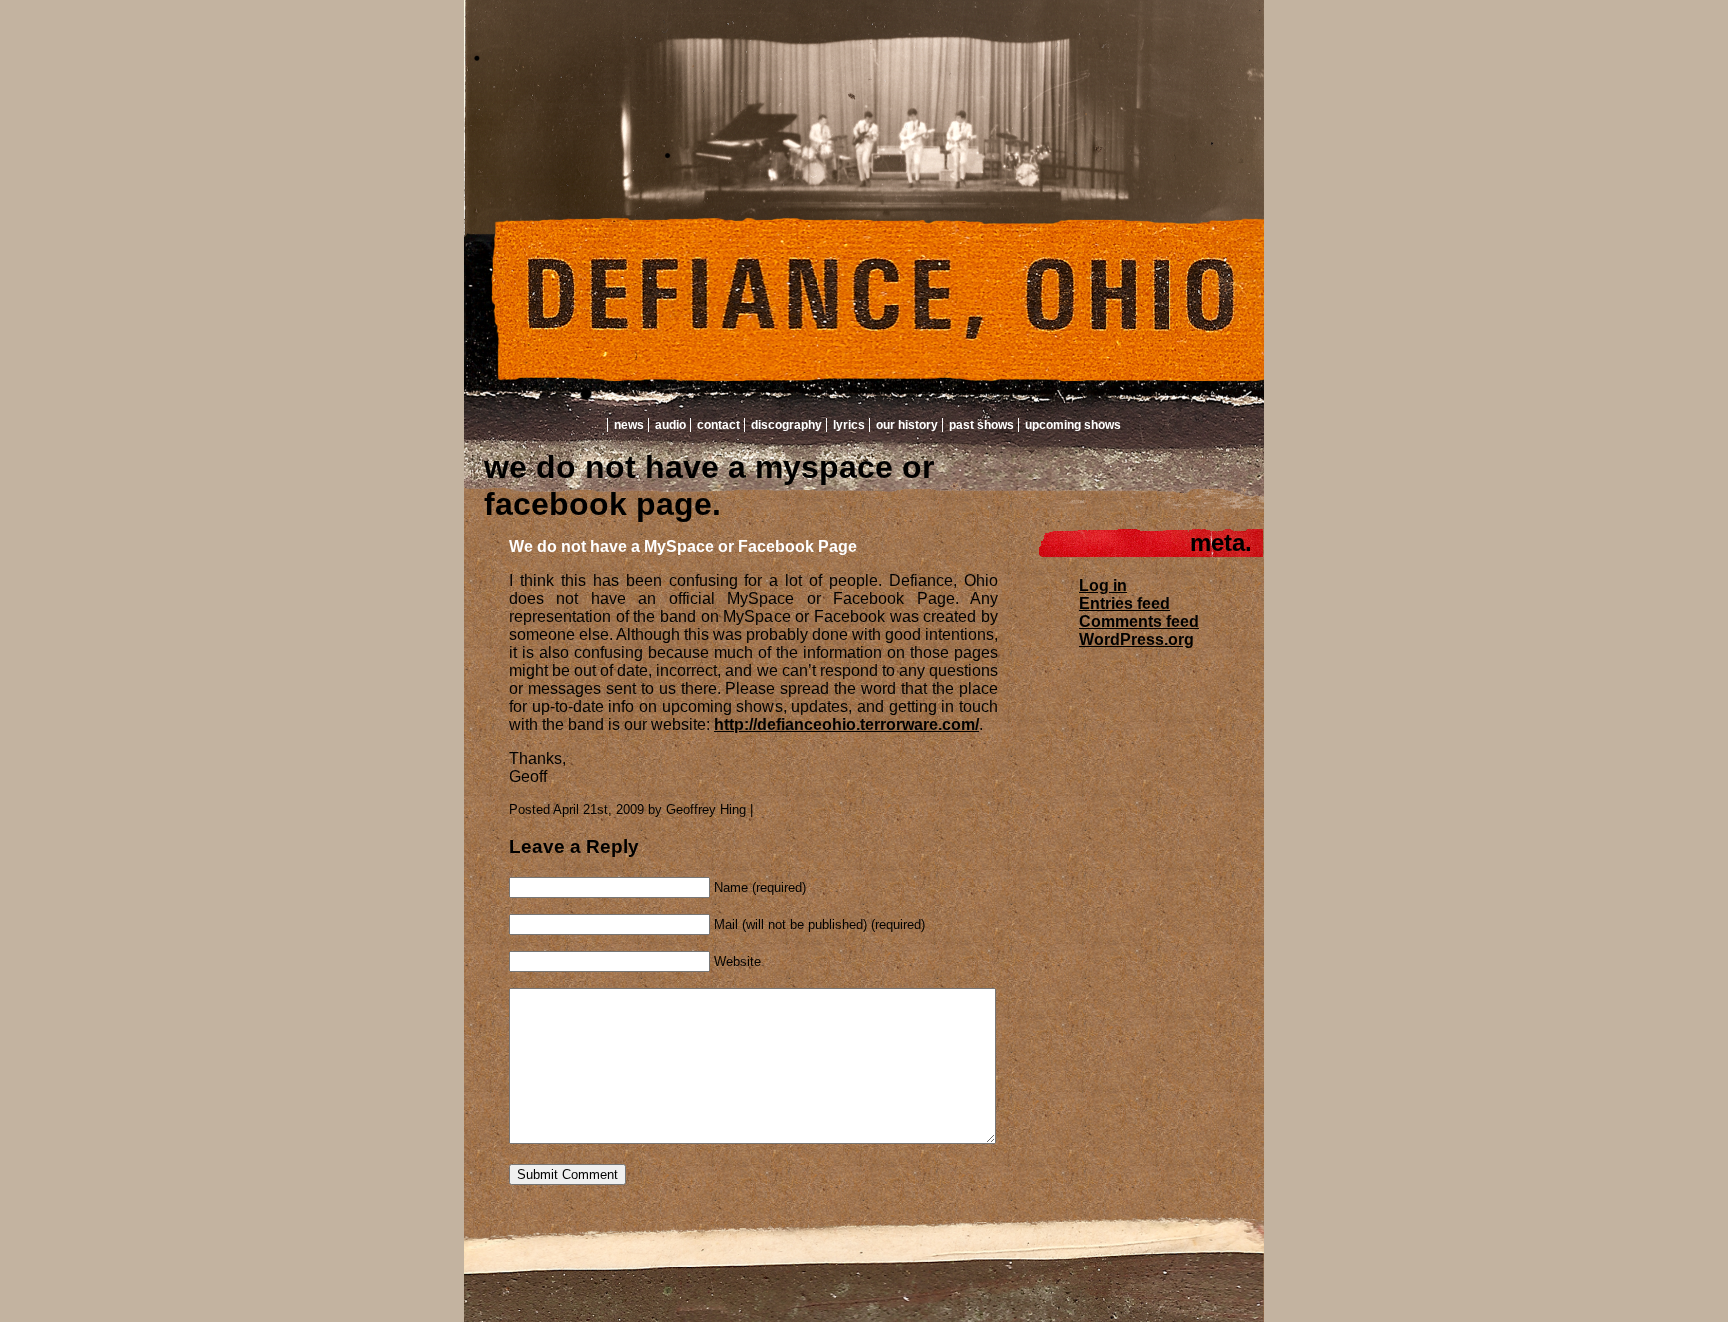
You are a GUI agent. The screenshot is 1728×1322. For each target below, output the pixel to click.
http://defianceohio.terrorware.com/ (846, 724)
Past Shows (981, 425)
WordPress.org (1136, 639)
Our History (907, 425)
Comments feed (1139, 621)
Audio (670, 425)
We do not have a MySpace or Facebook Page (683, 546)
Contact (718, 425)
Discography (786, 425)
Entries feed (1124, 603)
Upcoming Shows (1073, 425)
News (629, 425)
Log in (1103, 585)
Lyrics (849, 425)
